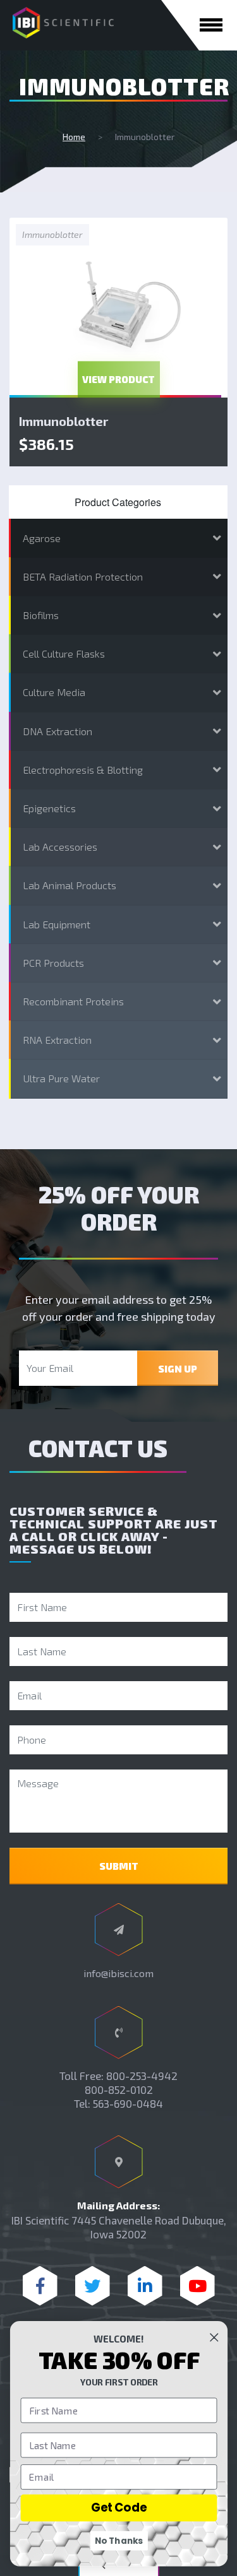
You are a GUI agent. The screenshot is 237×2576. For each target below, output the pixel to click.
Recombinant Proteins (73, 1001)
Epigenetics (49, 808)
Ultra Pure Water (61, 1078)
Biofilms (41, 615)
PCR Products (53, 963)
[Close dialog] (214, 2337)
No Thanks (119, 2540)
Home (74, 137)
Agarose (42, 538)
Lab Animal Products (70, 885)
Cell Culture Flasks (64, 653)
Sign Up (178, 1369)
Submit (119, 1866)
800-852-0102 (119, 2089)
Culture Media (54, 692)
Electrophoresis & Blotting (83, 770)
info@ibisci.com (118, 1973)
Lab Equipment (57, 924)
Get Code (118, 2508)
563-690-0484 (128, 2103)
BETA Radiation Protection (83, 576)
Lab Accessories (60, 847)
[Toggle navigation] (211, 25)
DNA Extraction (58, 731)
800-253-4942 (142, 2076)
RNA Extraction (57, 1040)
